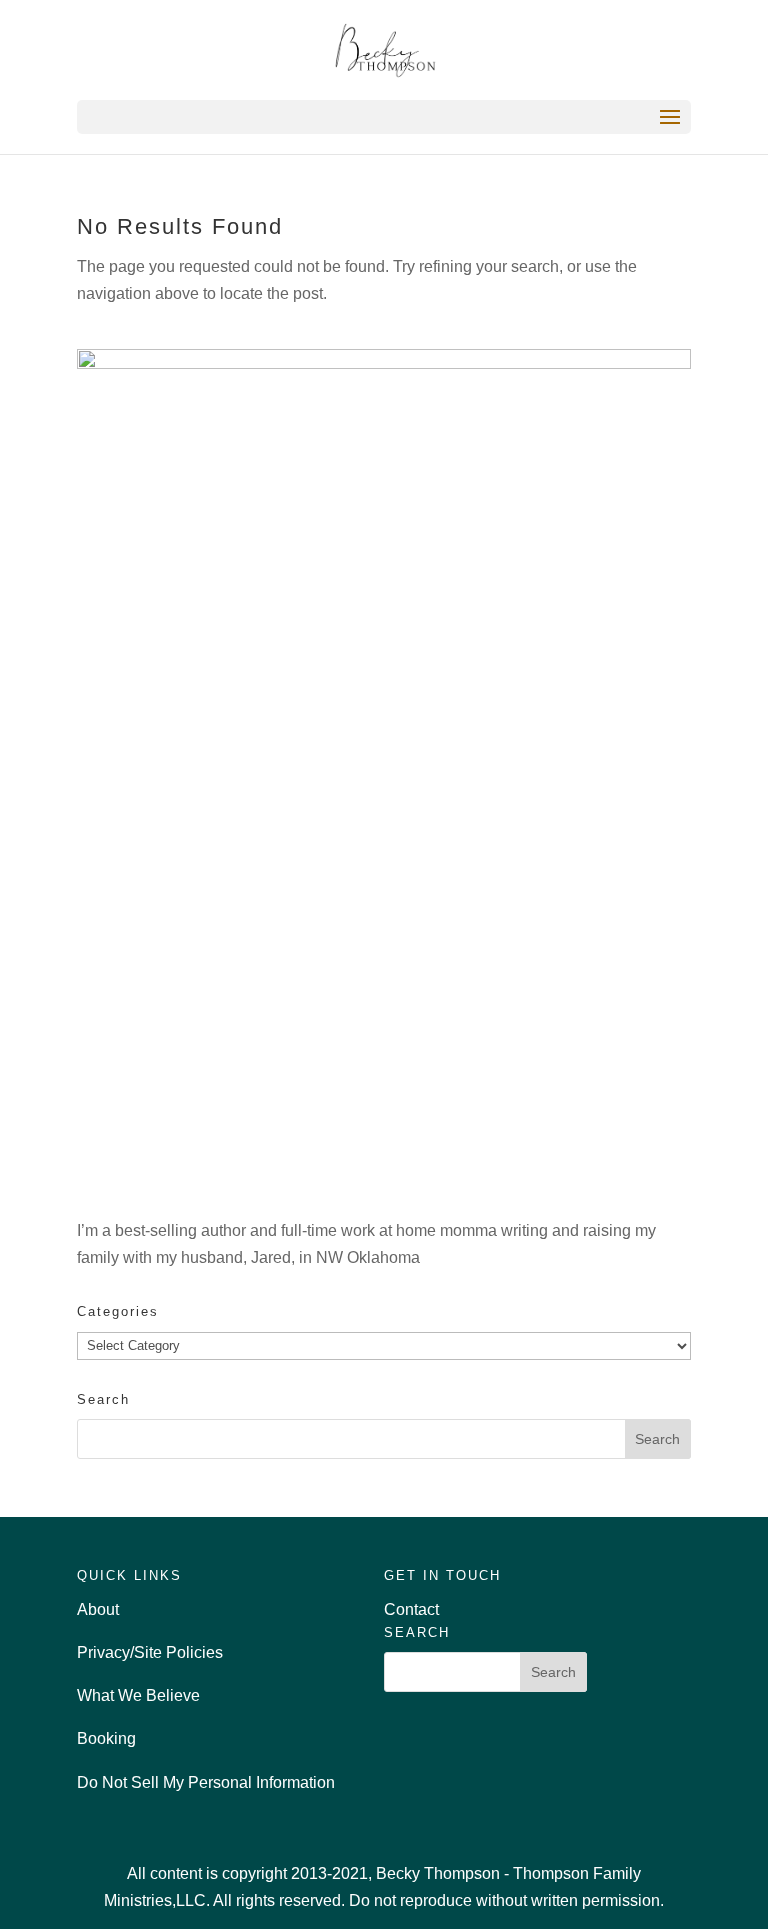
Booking (106, 1738)
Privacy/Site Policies (150, 1652)
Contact (411, 1609)
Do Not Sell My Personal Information (206, 1782)
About (98, 1609)
